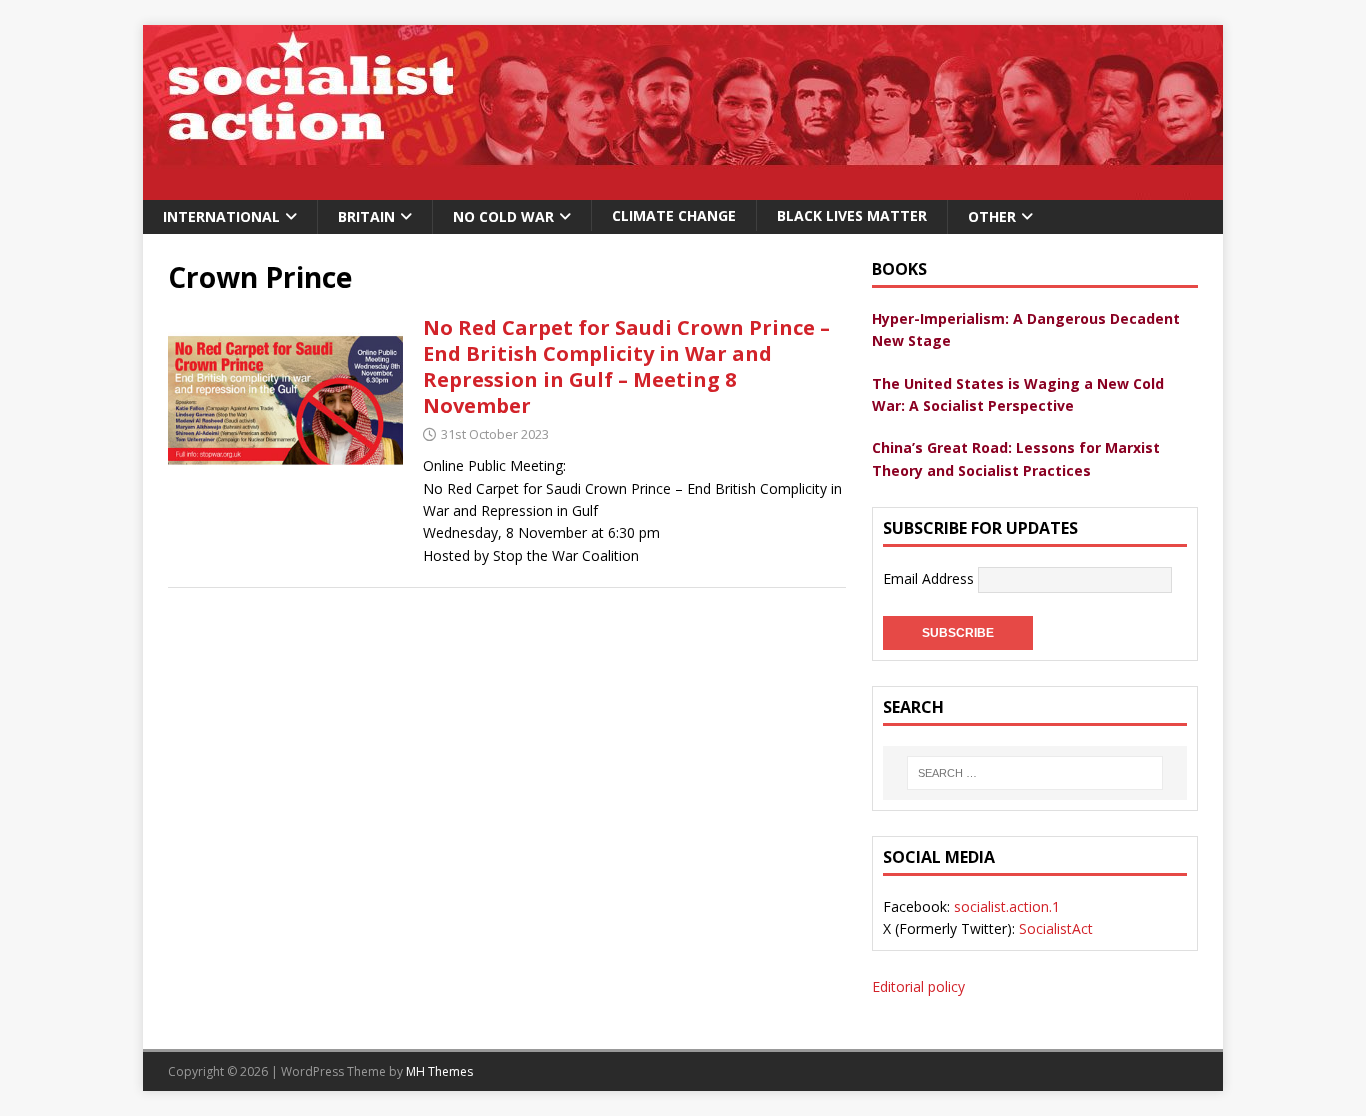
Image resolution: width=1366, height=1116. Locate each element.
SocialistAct (1056, 928)
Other (992, 216)
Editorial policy (918, 986)
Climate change (674, 215)
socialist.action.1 (1007, 906)
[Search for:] (1035, 773)
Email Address (930, 578)
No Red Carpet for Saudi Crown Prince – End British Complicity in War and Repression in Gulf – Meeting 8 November (626, 366)
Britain (366, 216)
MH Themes (439, 1071)
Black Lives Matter (852, 215)
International (221, 216)
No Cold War (503, 216)
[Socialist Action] (683, 188)
